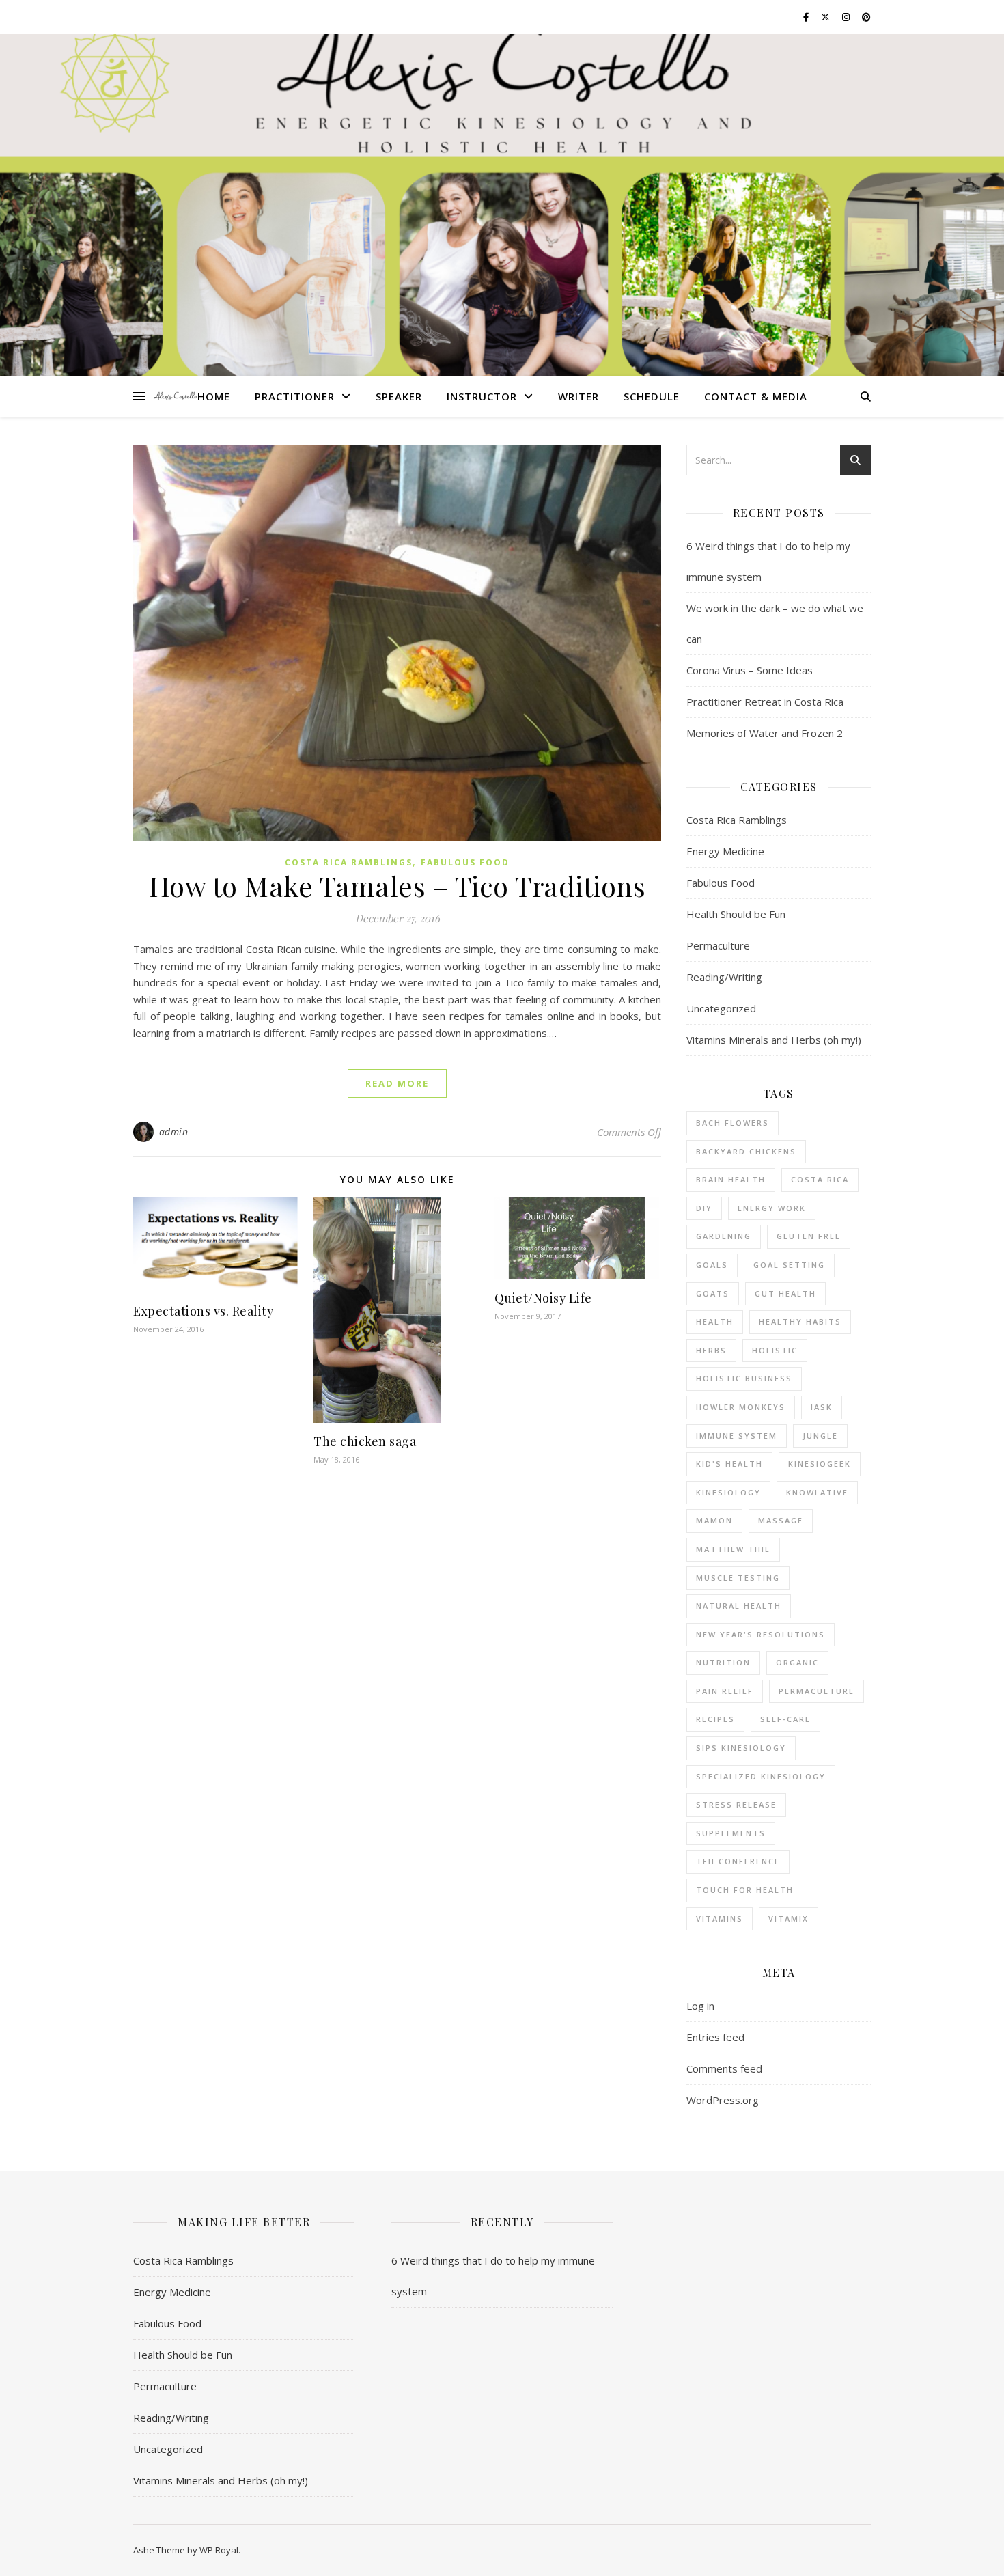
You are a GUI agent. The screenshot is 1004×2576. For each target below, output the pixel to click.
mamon (714, 1520)
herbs (711, 1350)
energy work (772, 1208)
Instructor (482, 396)
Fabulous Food (465, 862)
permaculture (817, 1691)
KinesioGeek (820, 1464)
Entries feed (715, 2037)
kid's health (729, 1464)
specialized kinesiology (761, 1776)
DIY (704, 1208)
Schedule (652, 396)
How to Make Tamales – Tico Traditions (398, 886)
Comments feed (724, 2068)
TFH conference (738, 1861)
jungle (820, 1436)
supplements (731, 1833)
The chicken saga (365, 1441)
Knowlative (817, 1492)
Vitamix (789, 1919)
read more (397, 1083)
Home (214, 396)
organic (797, 1662)
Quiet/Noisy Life (543, 1298)
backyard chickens (746, 1151)
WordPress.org (723, 2100)
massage (781, 1520)
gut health (785, 1293)
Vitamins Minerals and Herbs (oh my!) (774, 1040)
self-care (785, 1719)
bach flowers (733, 1123)
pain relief (725, 1691)
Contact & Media (756, 396)
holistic (775, 1350)
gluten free (809, 1236)
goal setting (789, 1265)
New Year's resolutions (761, 1634)
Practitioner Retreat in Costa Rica (765, 702)
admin (174, 1132)
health (715, 1321)
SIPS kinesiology (741, 1748)
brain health (731, 1179)
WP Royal (219, 2550)
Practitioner (295, 396)
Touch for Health (745, 1890)
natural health (739, 1606)
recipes (715, 1719)
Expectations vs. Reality (203, 1311)
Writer (578, 396)
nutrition (723, 1662)
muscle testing (738, 1578)
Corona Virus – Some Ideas (750, 670)
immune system (737, 1436)
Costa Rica (820, 1179)
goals (712, 1265)
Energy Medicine (725, 851)
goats (713, 1293)
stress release (736, 1804)
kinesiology (728, 1492)
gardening (724, 1236)
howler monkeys (741, 1407)
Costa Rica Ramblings (349, 862)
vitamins (720, 1919)
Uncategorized (721, 1008)
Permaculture (718, 945)
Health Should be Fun (736, 914)
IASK (822, 1407)
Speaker (399, 396)
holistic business (744, 1378)
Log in (700, 2006)
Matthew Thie (733, 1549)
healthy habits (800, 1321)
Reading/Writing (724, 977)
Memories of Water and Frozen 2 (765, 733)
